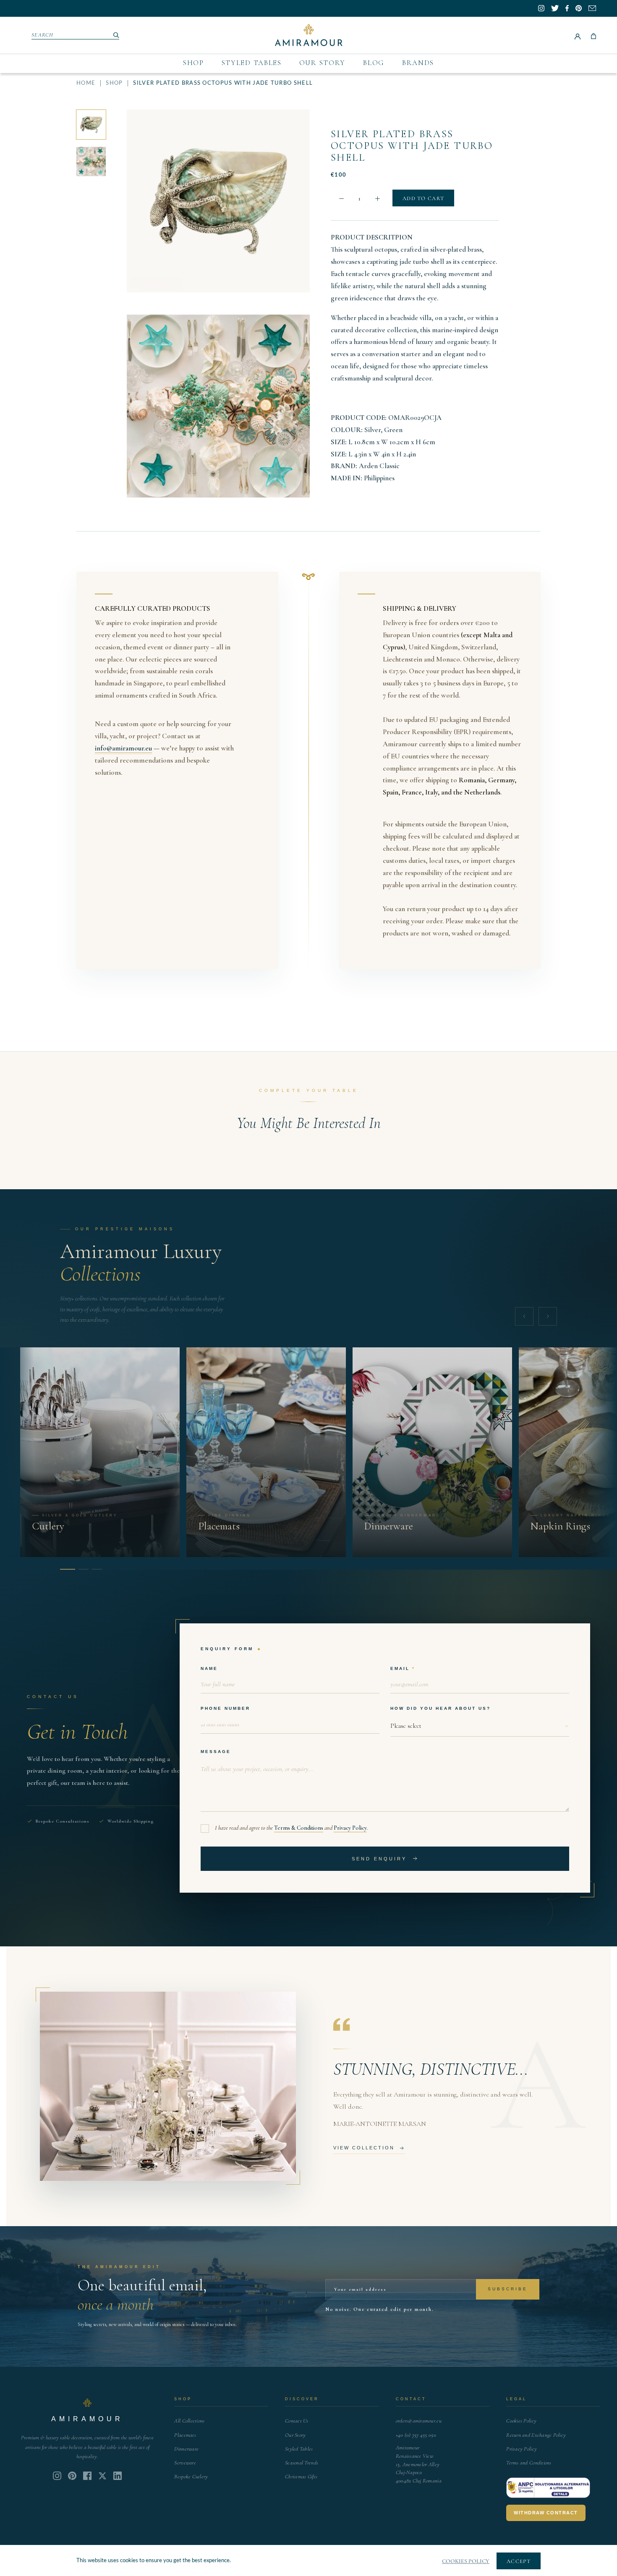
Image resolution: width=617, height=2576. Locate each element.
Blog (374, 63)
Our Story (322, 63)
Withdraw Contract (546, 2513)
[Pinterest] (72, 2476)
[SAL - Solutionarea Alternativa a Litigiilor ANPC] (548, 2488)
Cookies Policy (521, 2421)
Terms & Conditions (299, 1828)
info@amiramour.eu (123, 748)
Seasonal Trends (302, 2463)
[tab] (65, 1569)
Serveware (185, 2463)
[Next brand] (548, 1316)
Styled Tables (252, 63)
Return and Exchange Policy (536, 2435)
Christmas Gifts (301, 2477)
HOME (86, 83)
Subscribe (508, 2289)
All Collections (189, 2421)
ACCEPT (519, 2561)
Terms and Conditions (529, 2463)
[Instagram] (57, 2476)
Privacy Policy (350, 1828)
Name (209, 1668)
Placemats (185, 2435)
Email (400, 1668)
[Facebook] (87, 2476)
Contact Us (297, 2421)
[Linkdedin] (102, 2476)
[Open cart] (593, 35)
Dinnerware (186, 2449)
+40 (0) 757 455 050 (416, 2435)
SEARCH (43, 35)
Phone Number (225, 1708)
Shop (193, 63)
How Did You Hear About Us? (441, 1708)
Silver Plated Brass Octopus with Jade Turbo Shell (412, 146)
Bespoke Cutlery (191, 2477)
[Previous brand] (524, 1316)
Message (216, 1752)
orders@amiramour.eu (419, 2421)
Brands (418, 63)
